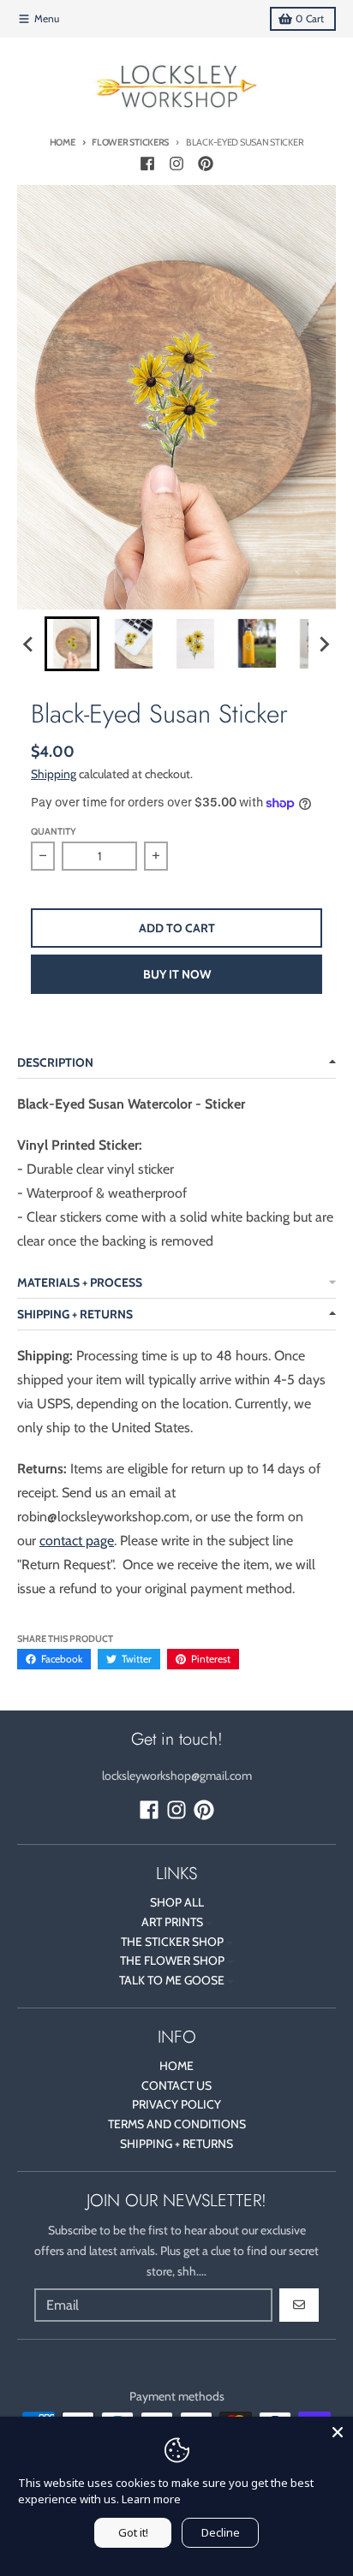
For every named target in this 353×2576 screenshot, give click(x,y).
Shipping (54, 774)
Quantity (54, 831)
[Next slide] (324, 644)
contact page (77, 1541)
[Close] (338, 2432)
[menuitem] (72, 644)
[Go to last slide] (29, 644)
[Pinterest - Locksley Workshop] (206, 164)
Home (63, 142)
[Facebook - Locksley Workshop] (147, 164)
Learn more (151, 2499)
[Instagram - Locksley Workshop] (176, 164)
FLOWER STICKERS (130, 142)
